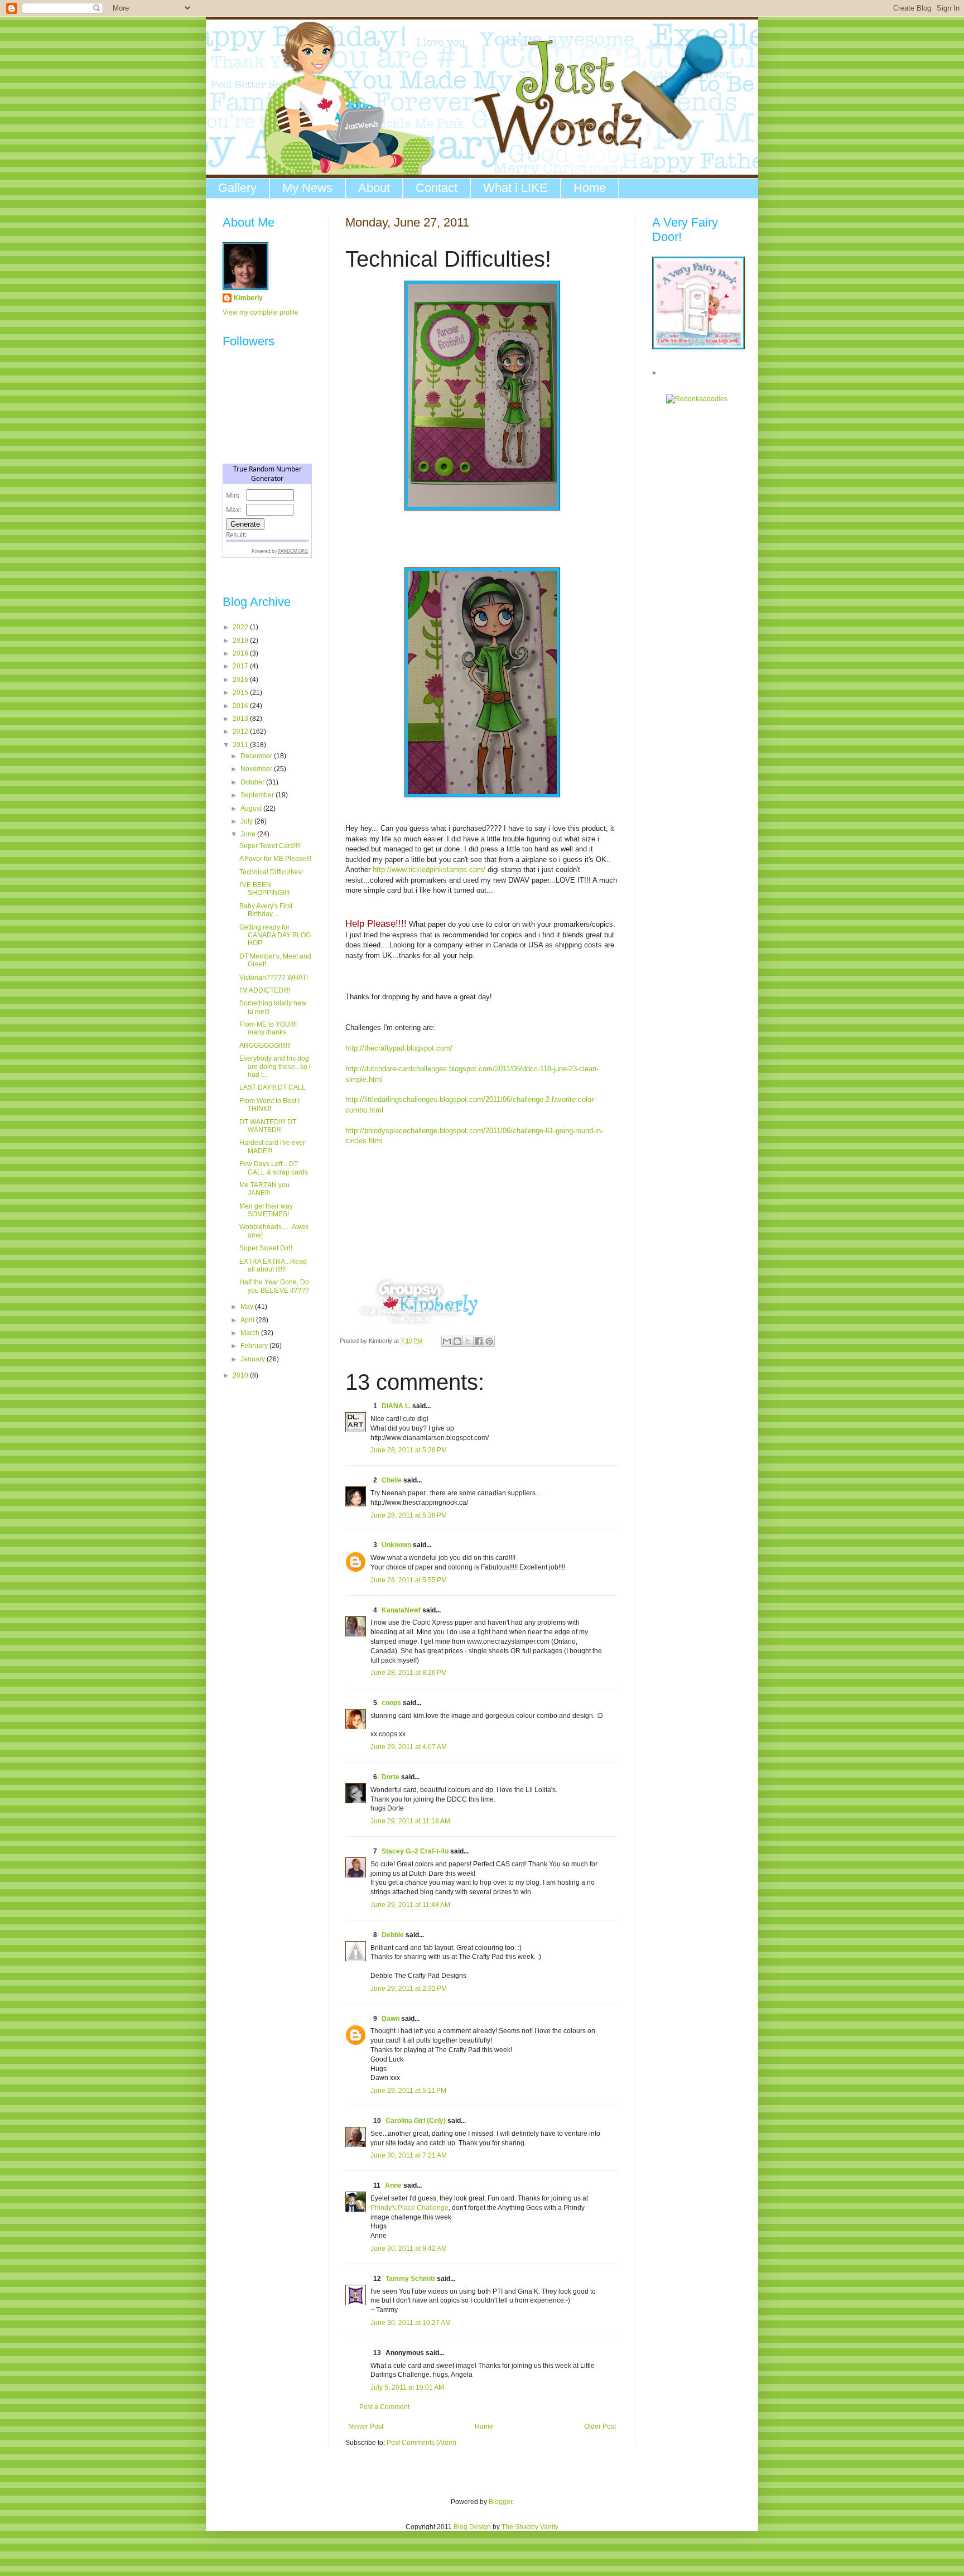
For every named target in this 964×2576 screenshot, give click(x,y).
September (258, 795)
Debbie (393, 1935)
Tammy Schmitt (410, 2279)
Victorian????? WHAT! (274, 978)
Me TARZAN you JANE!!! (264, 1189)
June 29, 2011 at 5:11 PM (408, 2091)
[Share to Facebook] (479, 1341)
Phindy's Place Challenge (409, 2208)
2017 (241, 666)
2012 (241, 731)
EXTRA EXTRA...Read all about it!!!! (273, 1265)
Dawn (391, 2019)
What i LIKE (515, 188)
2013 (241, 719)
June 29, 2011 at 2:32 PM (409, 1988)
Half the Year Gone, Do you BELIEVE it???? (274, 1286)
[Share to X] (468, 1341)
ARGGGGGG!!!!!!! (265, 1046)
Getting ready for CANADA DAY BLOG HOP (275, 935)
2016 (241, 680)
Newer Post (366, 2426)
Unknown (396, 1545)
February (255, 1346)
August (252, 808)
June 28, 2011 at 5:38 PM (409, 1515)
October (253, 782)
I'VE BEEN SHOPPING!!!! (264, 889)
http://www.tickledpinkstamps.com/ (429, 870)
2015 (241, 692)
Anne (393, 2185)
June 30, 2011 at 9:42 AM (409, 2248)
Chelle (392, 1480)
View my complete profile (261, 312)
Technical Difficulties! (271, 872)
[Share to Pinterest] (489, 1341)
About (374, 188)
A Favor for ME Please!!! (275, 859)
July (247, 821)
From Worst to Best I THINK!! (269, 1105)
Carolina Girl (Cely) (416, 2121)
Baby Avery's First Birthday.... (266, 910)
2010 (241, 1375)
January (254, 1359)
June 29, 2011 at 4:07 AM (409, 1747)
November (257, 769)
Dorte (391, 1777)
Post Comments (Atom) (421, 2443)
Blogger (500, 2502)
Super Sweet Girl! (266, 1248)
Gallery (237, 188)
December (257, 756)
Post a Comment (384, 2407)
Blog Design (472, 2527)
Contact (437, 188)
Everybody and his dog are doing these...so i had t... (275, 1066)
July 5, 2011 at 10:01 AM (407, 2387)
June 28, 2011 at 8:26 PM (409, 1673)
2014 (241, 706)
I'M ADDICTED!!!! (265, 990)
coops (391, 1703)
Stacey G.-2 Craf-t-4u (415, 1851)
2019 (241, 641)
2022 (241, 627)
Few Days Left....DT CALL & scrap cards (274, 1168)
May (248, 1307)
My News (307, 188)
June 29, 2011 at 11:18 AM (410, 1821)
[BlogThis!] (457, 1341)
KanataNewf (401, 1610)
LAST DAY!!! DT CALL (273, 1087)
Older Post (600, 2426)
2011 (241, 745)
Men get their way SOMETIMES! (266, 1210)
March (251, 1333)
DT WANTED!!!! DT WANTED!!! (268, 1126)
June (249, 834)
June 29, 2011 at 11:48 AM (410, 1905)
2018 (241, 653)
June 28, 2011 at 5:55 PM (409, 1580)
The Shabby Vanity (530, 2527)
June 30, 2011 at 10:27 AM (411, 2323)
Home (590, 188)
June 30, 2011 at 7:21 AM (409, 2155)
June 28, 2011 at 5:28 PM (409, 1450)
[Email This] (447, 1341)
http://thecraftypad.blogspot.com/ (399, 1048)
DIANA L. (396, 1406)
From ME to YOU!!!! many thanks (268, 1028)
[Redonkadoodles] (697, 399)
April (248, 1320)
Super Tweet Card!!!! (270, 846)
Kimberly (248, 298)
